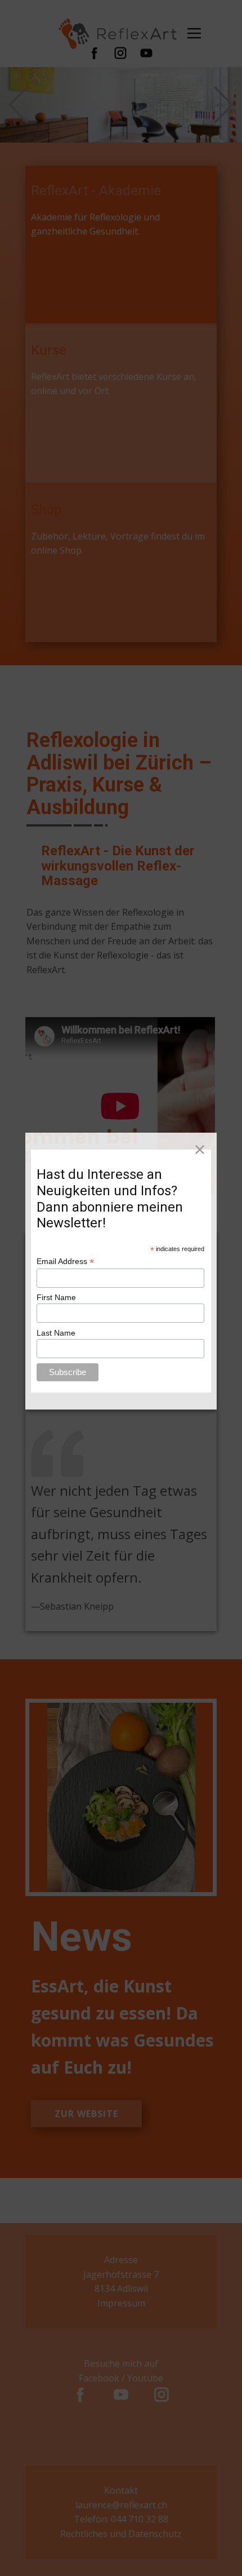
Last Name (56, 1333)
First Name (56, 1297)
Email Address (65, 1262)
